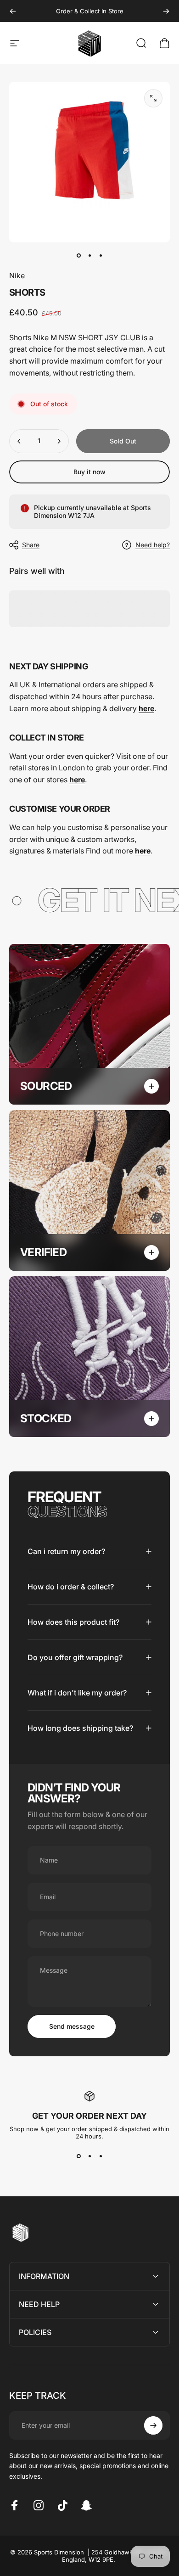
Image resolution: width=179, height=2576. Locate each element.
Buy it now (89, 472)
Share (31, 545)
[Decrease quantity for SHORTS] (19, 441)
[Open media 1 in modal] (153, 98)
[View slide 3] (101, 2156)
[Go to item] (78, 255)
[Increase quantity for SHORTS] (59, 441)
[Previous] (13, 11)
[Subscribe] (153, 2425)
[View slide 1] (78, 2156)
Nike (17, 275)
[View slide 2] (89, 2156)
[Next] (166, 11)
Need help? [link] (153, 545)
